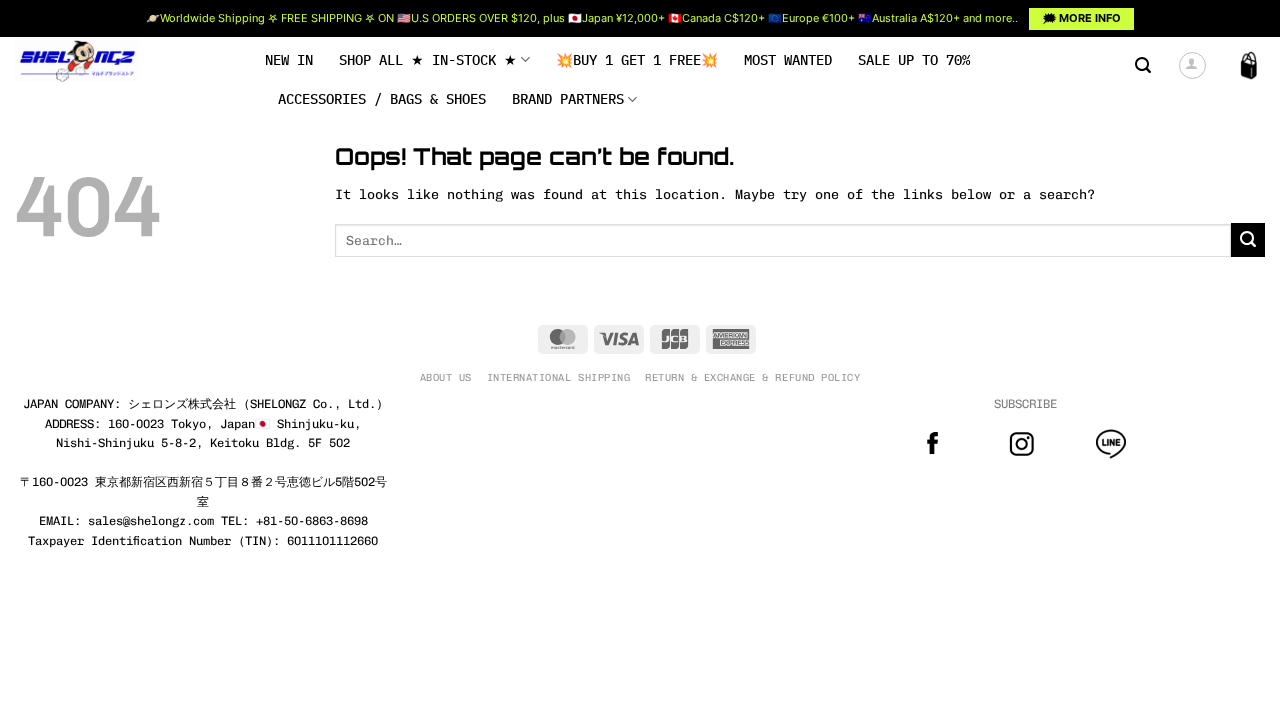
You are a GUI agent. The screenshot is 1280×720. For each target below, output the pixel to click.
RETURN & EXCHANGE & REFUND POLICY (752, 377)
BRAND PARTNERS (568, 99)
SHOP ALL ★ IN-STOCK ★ (428, 60)
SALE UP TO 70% (914, 60)
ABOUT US (446, 377)
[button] (1143, 65)
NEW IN (289, 60)
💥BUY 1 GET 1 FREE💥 (637, 60)
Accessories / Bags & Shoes (382, 99)
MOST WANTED (788, 60)
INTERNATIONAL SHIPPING (558, 377)
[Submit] (1248, 240)
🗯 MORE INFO (1082, 18)
